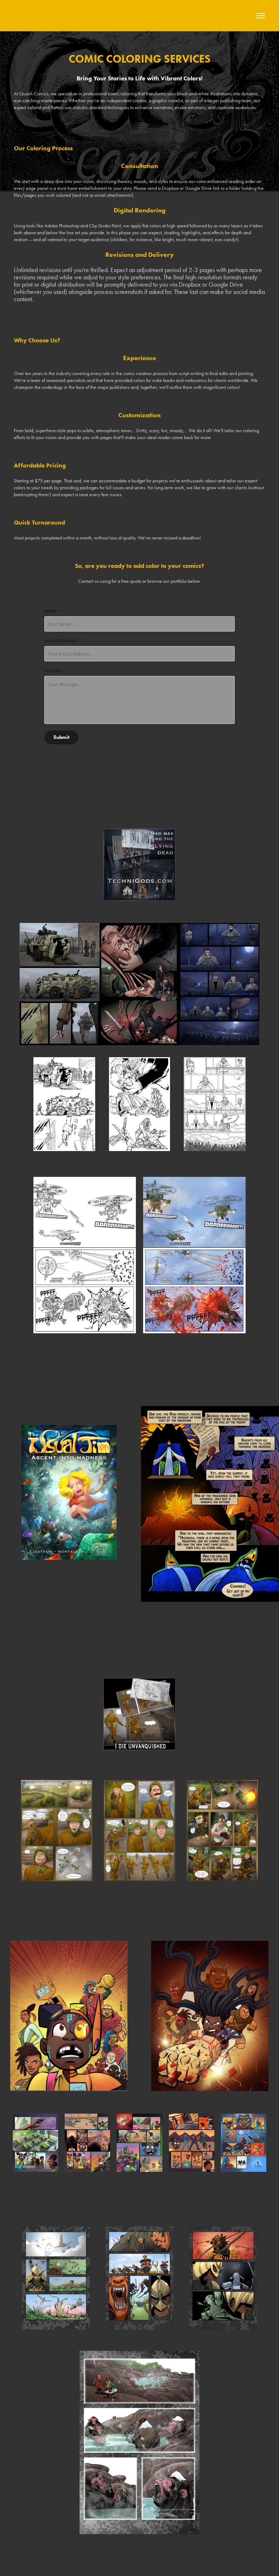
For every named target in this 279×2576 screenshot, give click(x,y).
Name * (52, 611)
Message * (55, 670)
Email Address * (62, 641)
